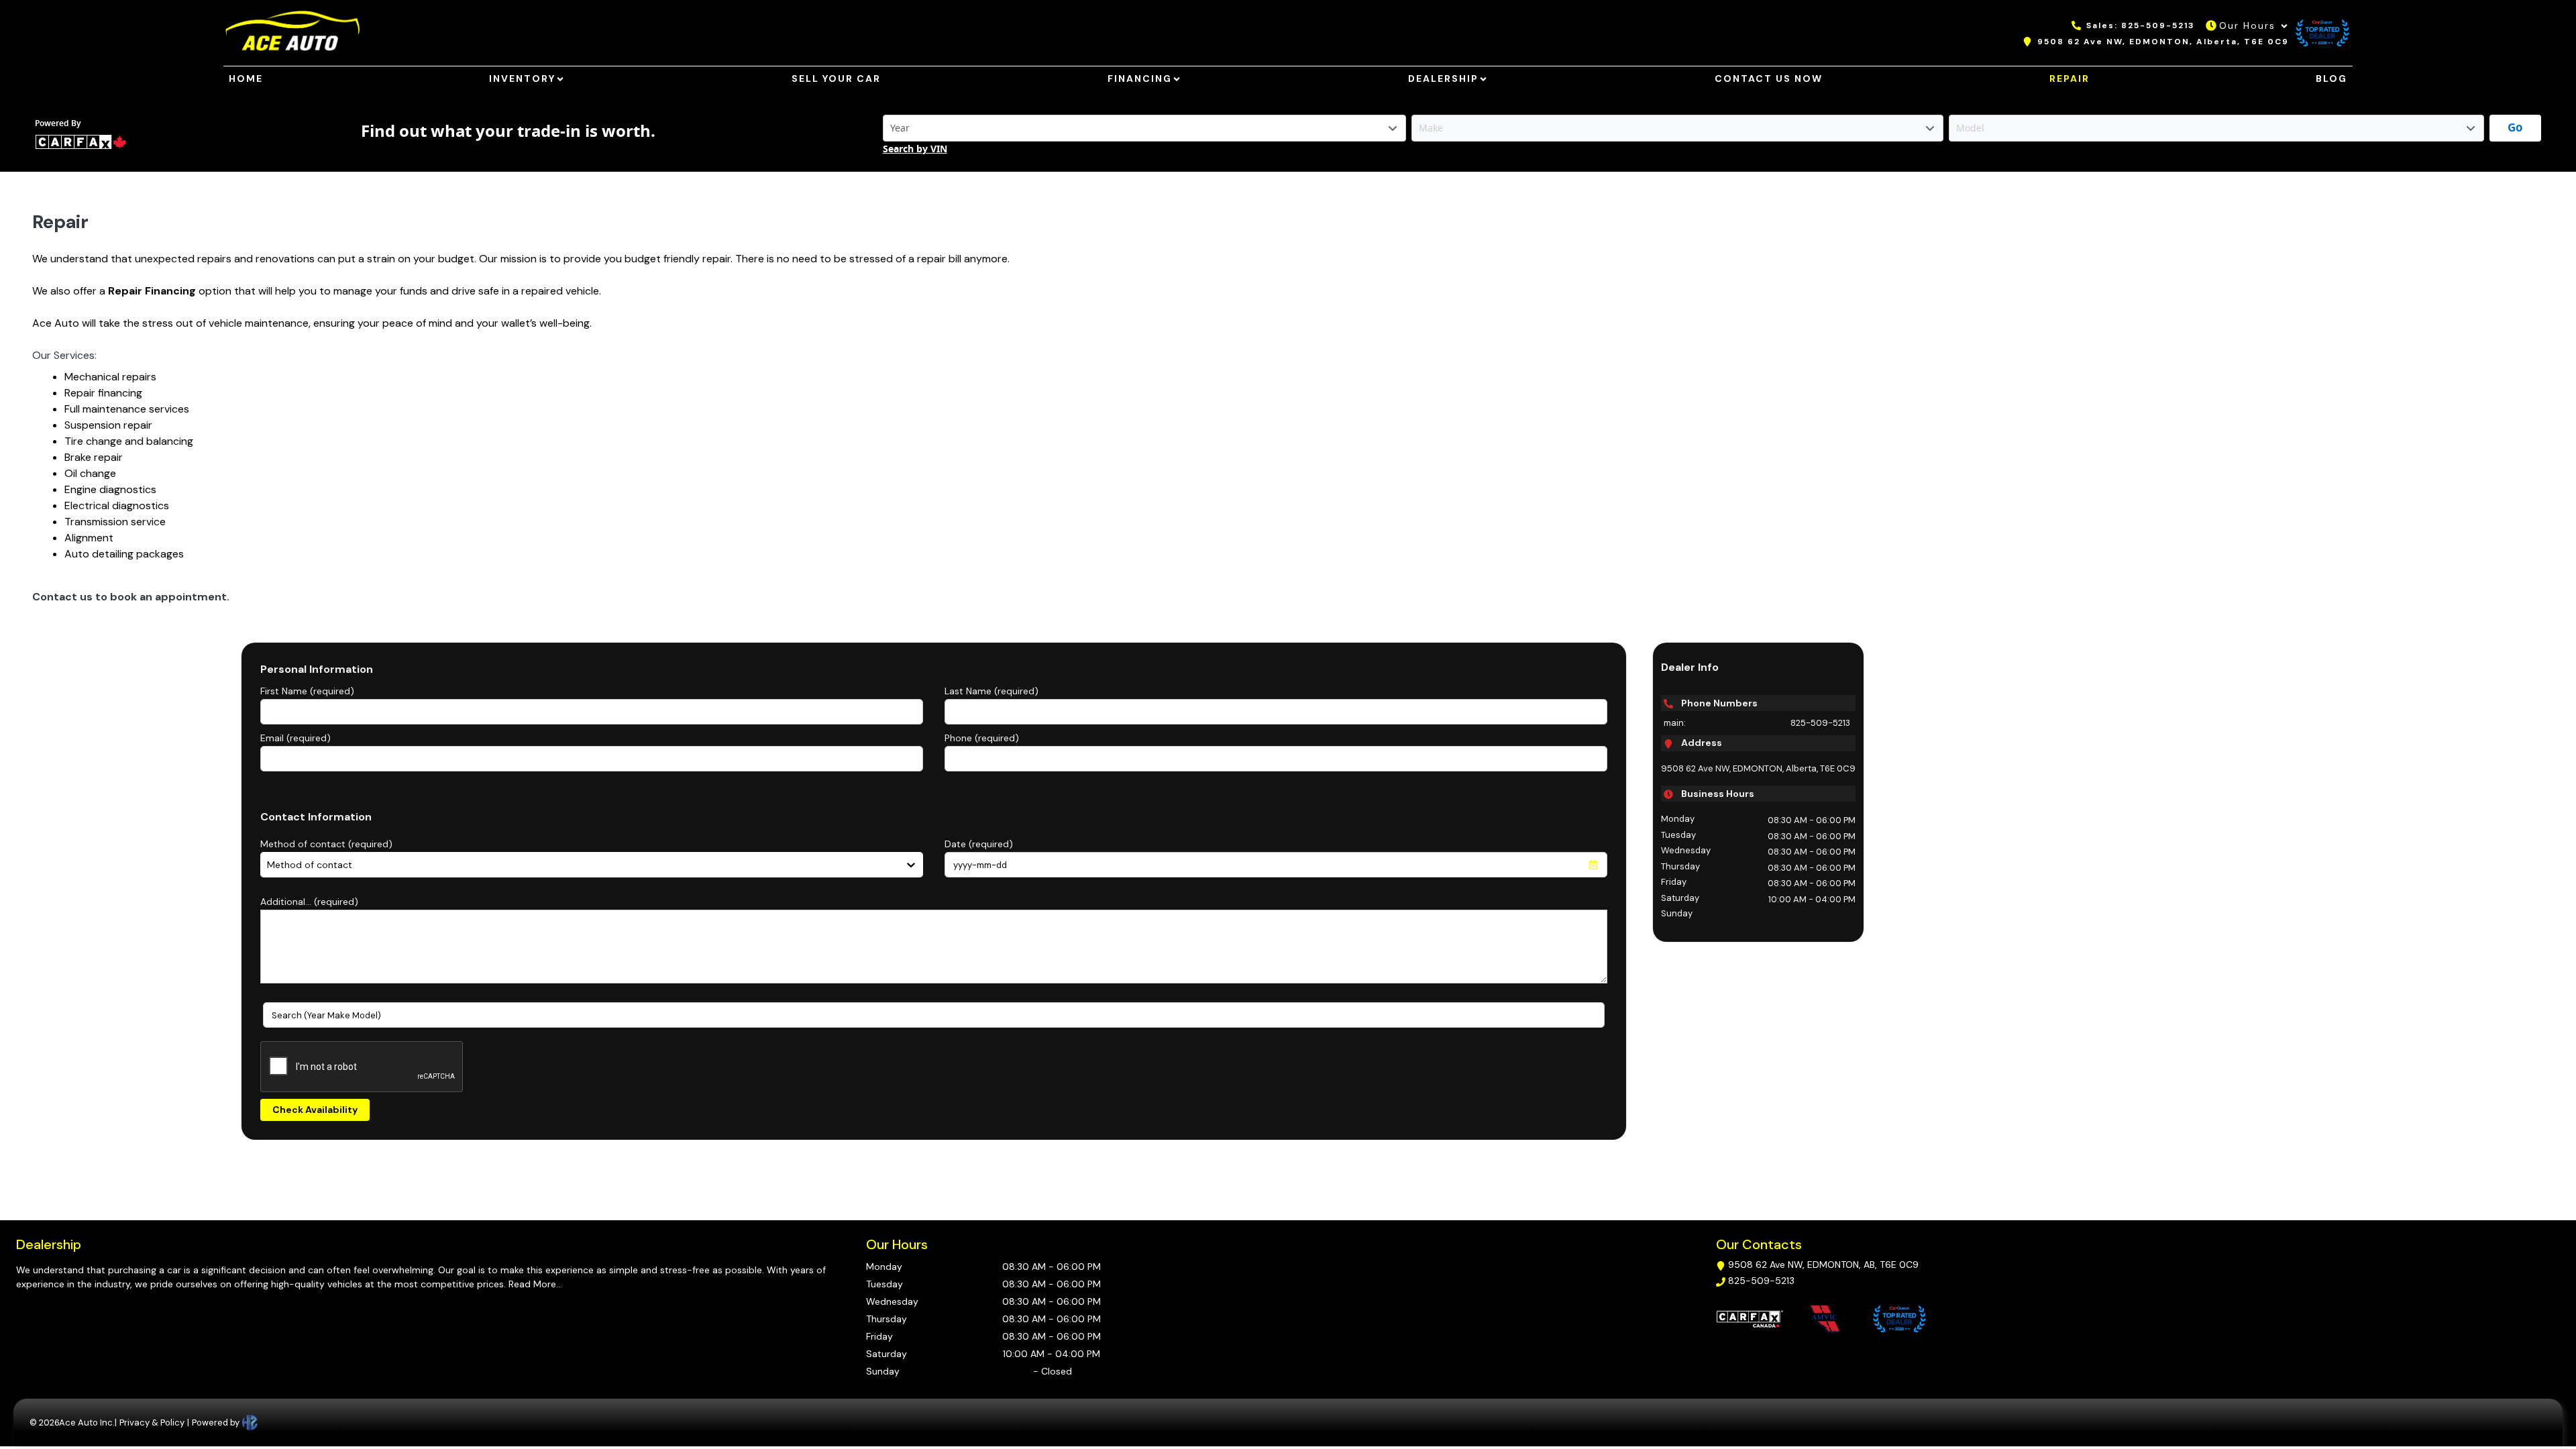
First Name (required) (307, 691)
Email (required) (296, 738)
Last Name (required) (991, 691)
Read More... (534, 1284)
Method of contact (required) (326, 844)
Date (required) (979, 844)
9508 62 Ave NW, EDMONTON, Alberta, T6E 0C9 (2163, 42)
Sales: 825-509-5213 (2141, 25)
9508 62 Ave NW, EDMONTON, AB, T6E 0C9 (1823, 1265)
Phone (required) (982, 738)
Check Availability (315, 1110)
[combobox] (268, 865)
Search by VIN (915, 149)
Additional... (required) (309, 902)
